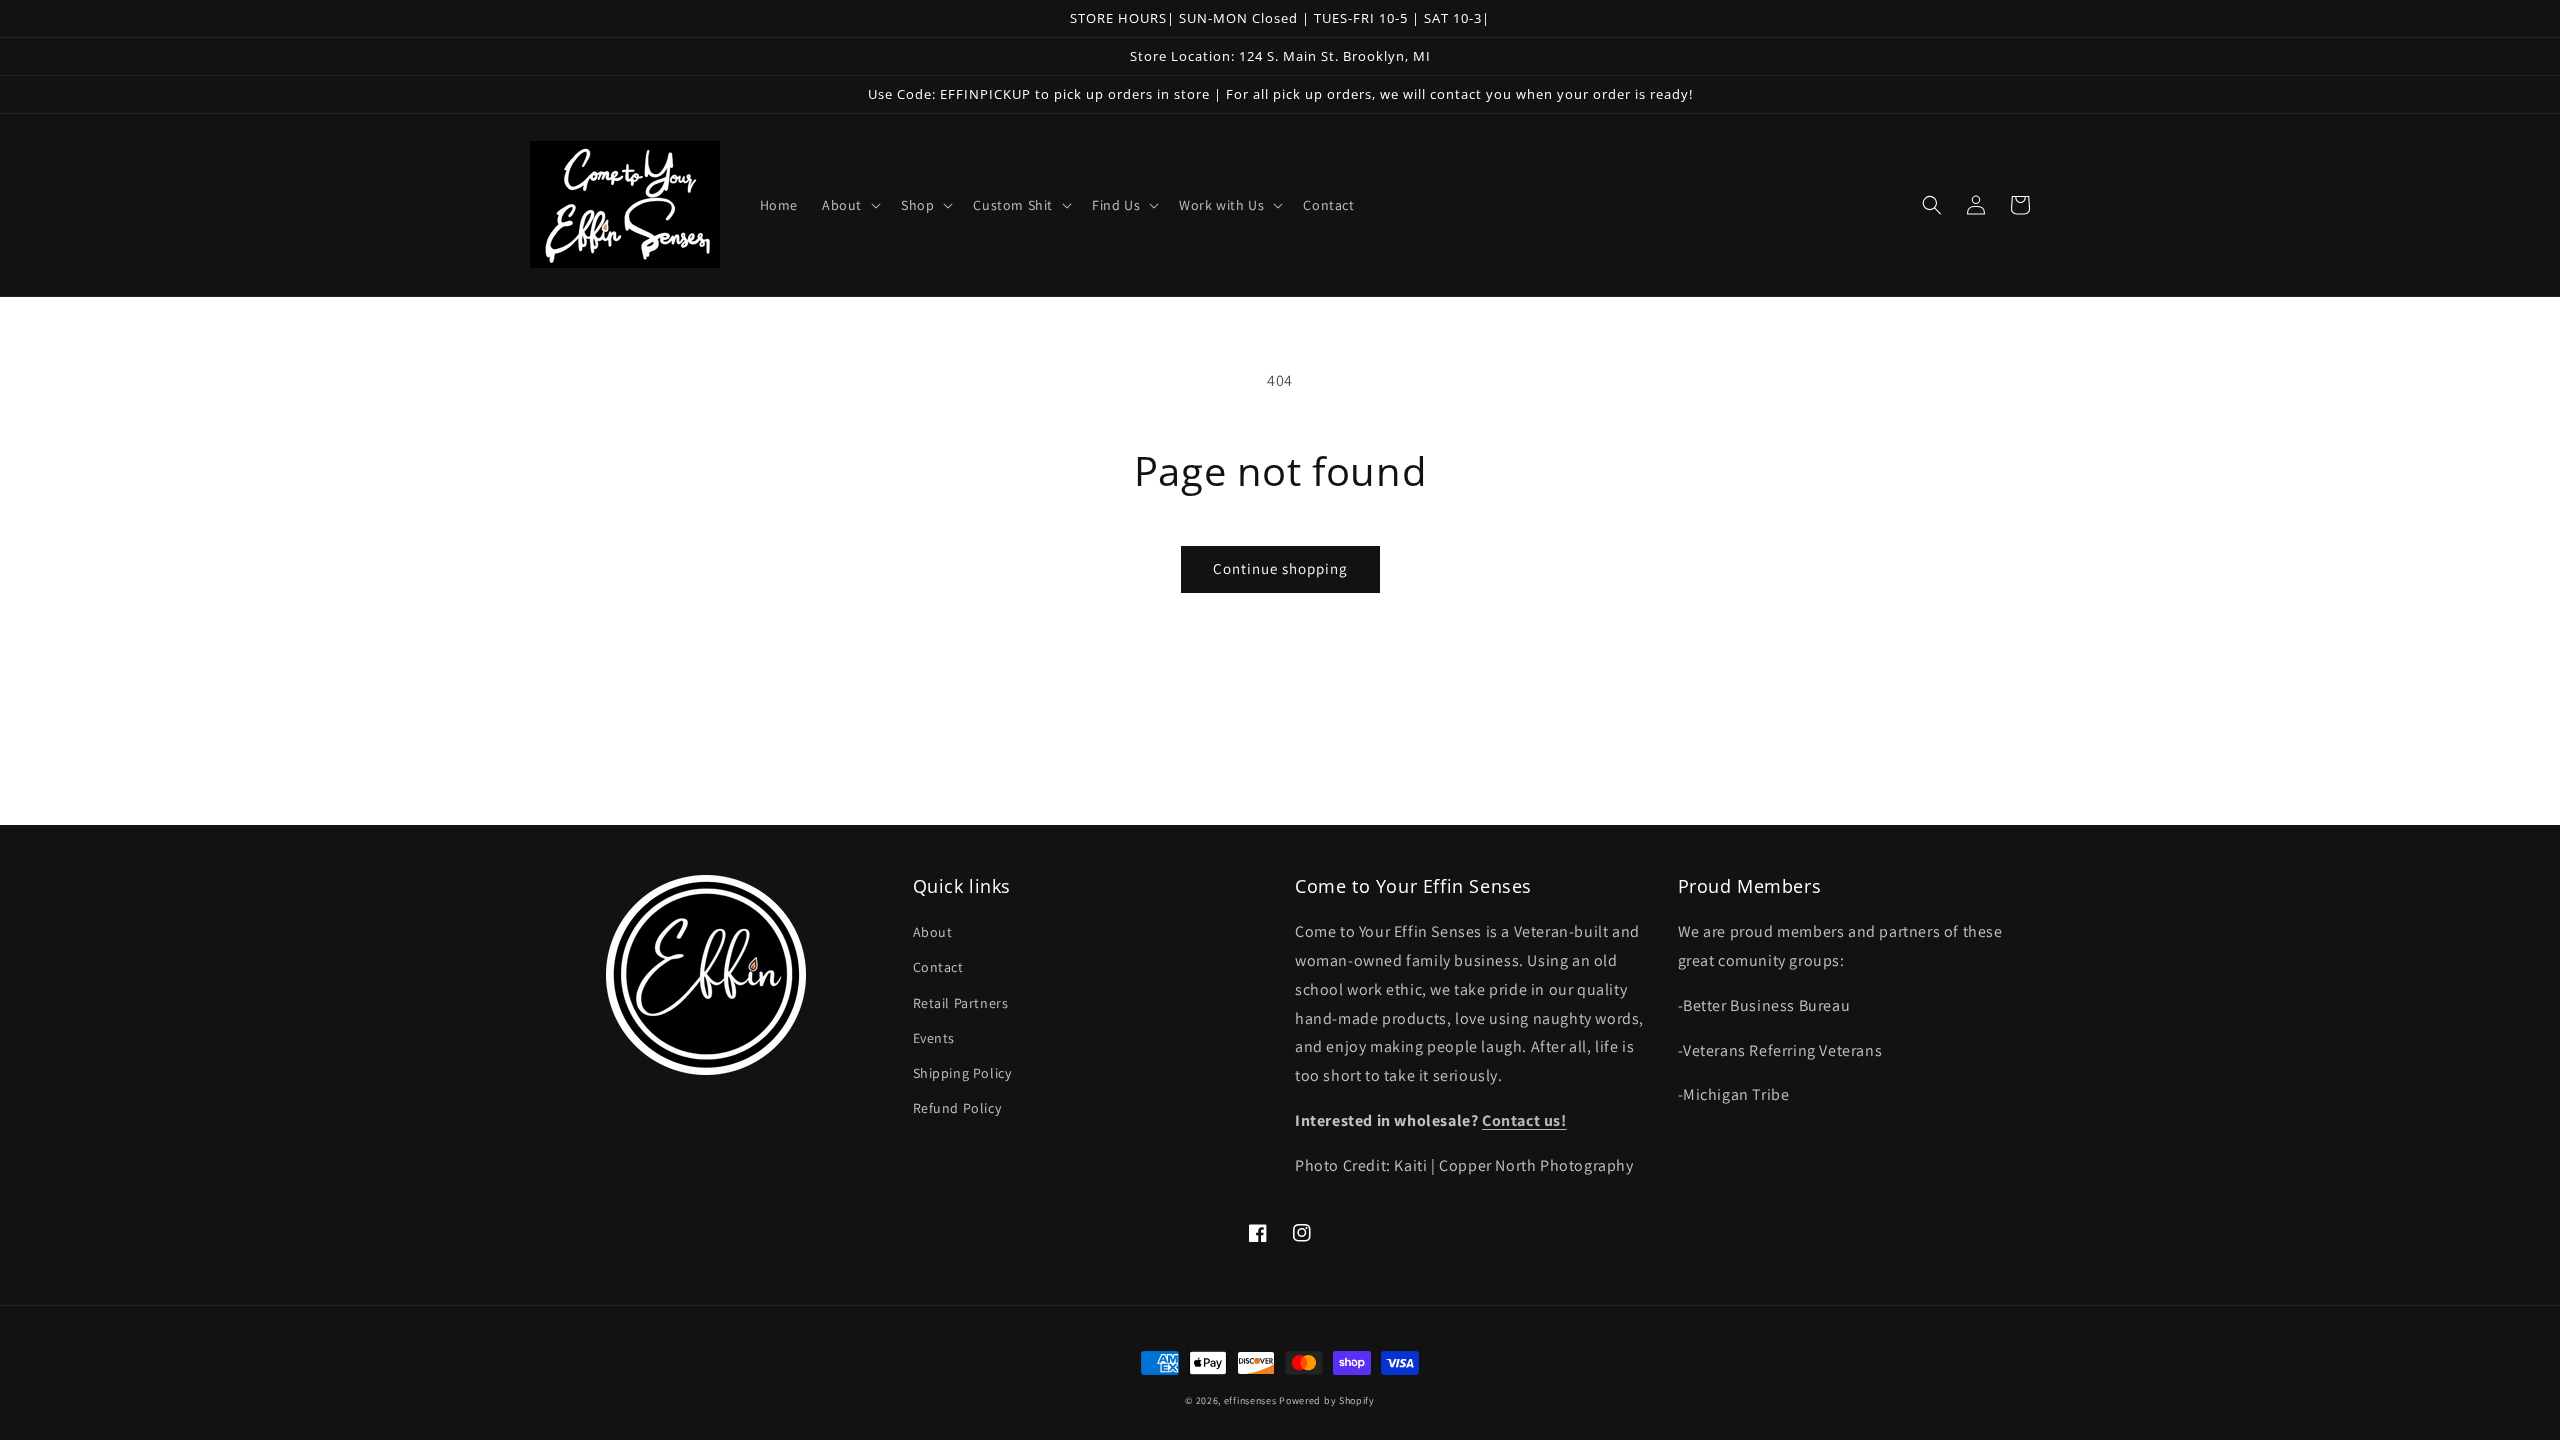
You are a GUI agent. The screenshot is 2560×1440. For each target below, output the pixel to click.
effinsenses (1250, 1400)
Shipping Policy (962, 1073)
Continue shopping (1280, 568)
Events (934, 1038)
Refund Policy (957, 1108)
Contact (938, 967)
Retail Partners (961, 1003)
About (933, 932)
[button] (849, 205)
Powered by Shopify (1327, 1400)
